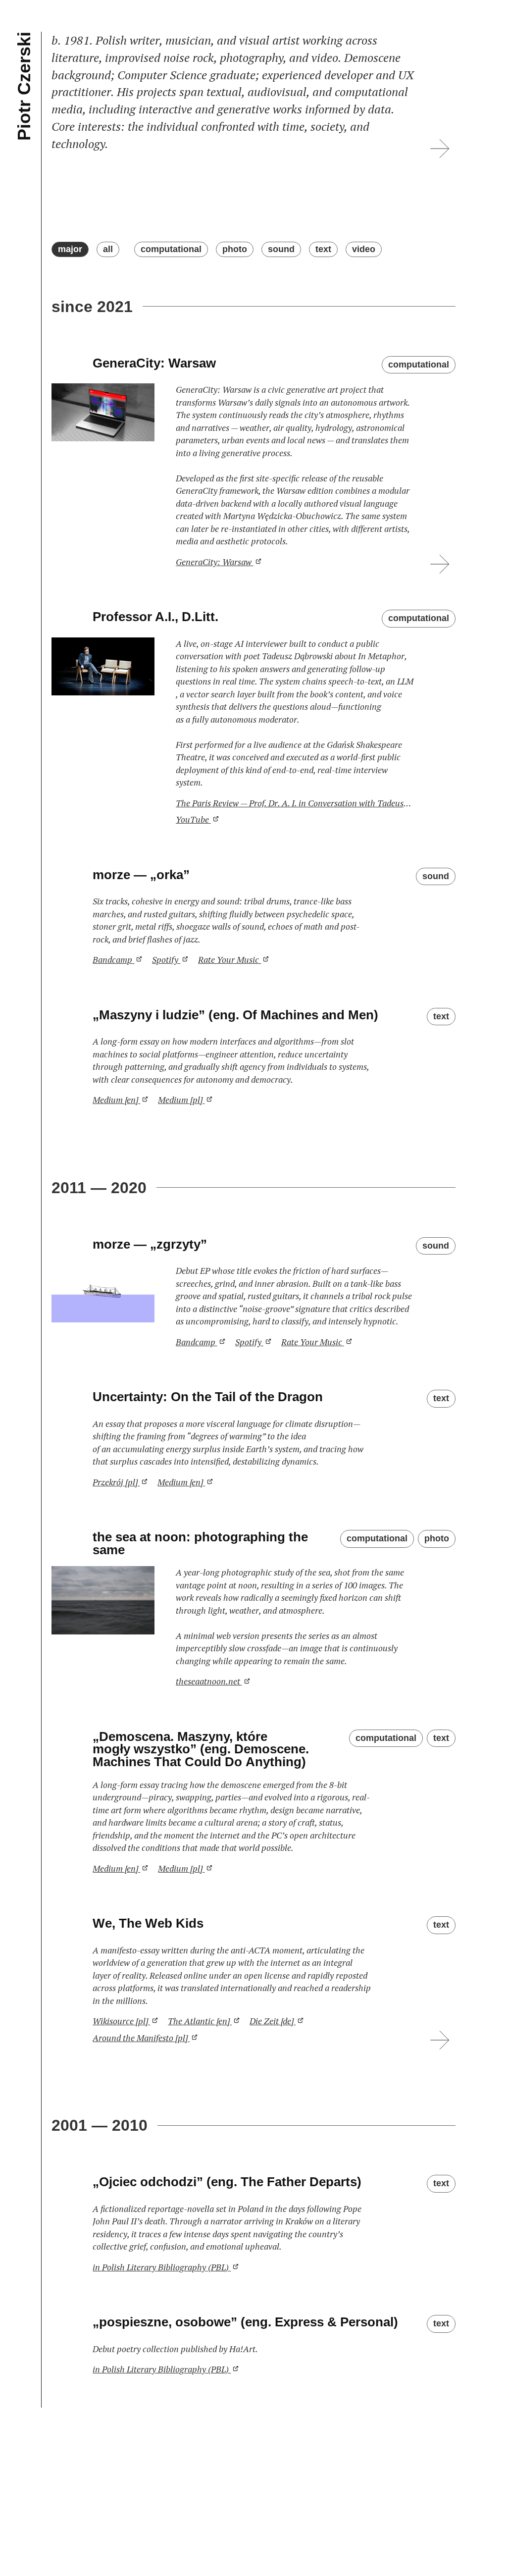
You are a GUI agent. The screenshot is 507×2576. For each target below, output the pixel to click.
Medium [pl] (181, 1100)
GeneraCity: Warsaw (215, 562)
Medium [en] (116, 1100)
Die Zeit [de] (273, 2021)
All (108, 249)
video (364, 249)
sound (281, 249)
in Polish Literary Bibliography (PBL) (162, 2267)
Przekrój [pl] (116, 1482)
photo (235, 249)
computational (171, 249)
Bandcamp (113, 960)
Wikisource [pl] (121, 2021)
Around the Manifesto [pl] (141, 2038)
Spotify (166, 960)
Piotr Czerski (24, 86)
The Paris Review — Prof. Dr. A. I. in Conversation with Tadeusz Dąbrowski (295, 803)
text (323, 249)
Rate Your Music (229, 960)
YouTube (193, 819)
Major (70, 249)
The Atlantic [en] (200, 2021)
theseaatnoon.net (209, 1681)
